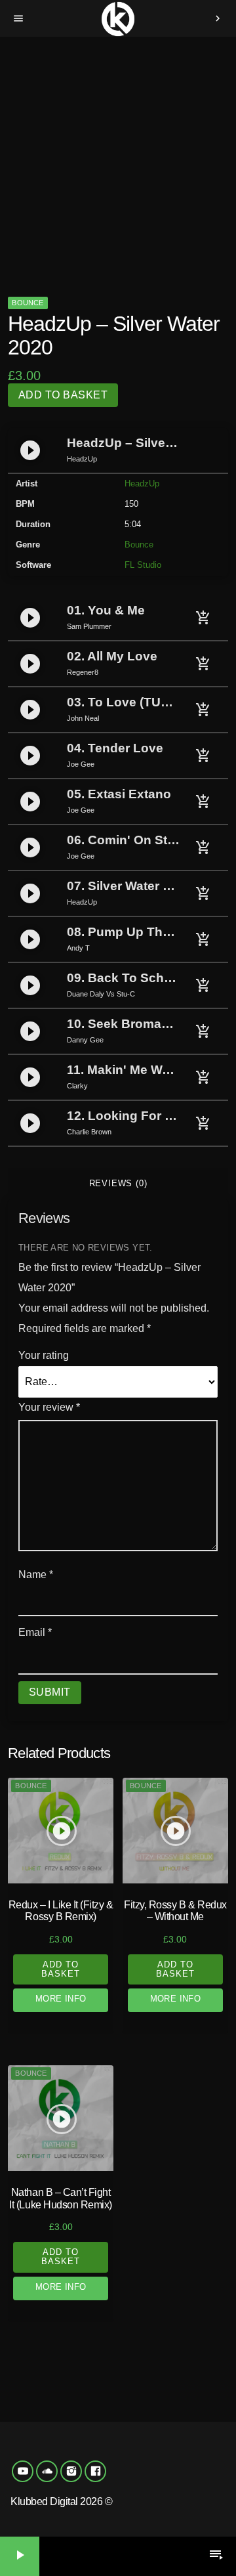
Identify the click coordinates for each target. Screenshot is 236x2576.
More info (61, 1999)
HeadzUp (142, 483)
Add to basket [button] (61, 1969)
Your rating (44, 1355)
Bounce (28, 303)
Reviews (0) (118, 1183)
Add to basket (63, 395)
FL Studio (143, 565)
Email (35, 1632)
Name (36, 1575)
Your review (49, 1407)
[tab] (118, 1184)
